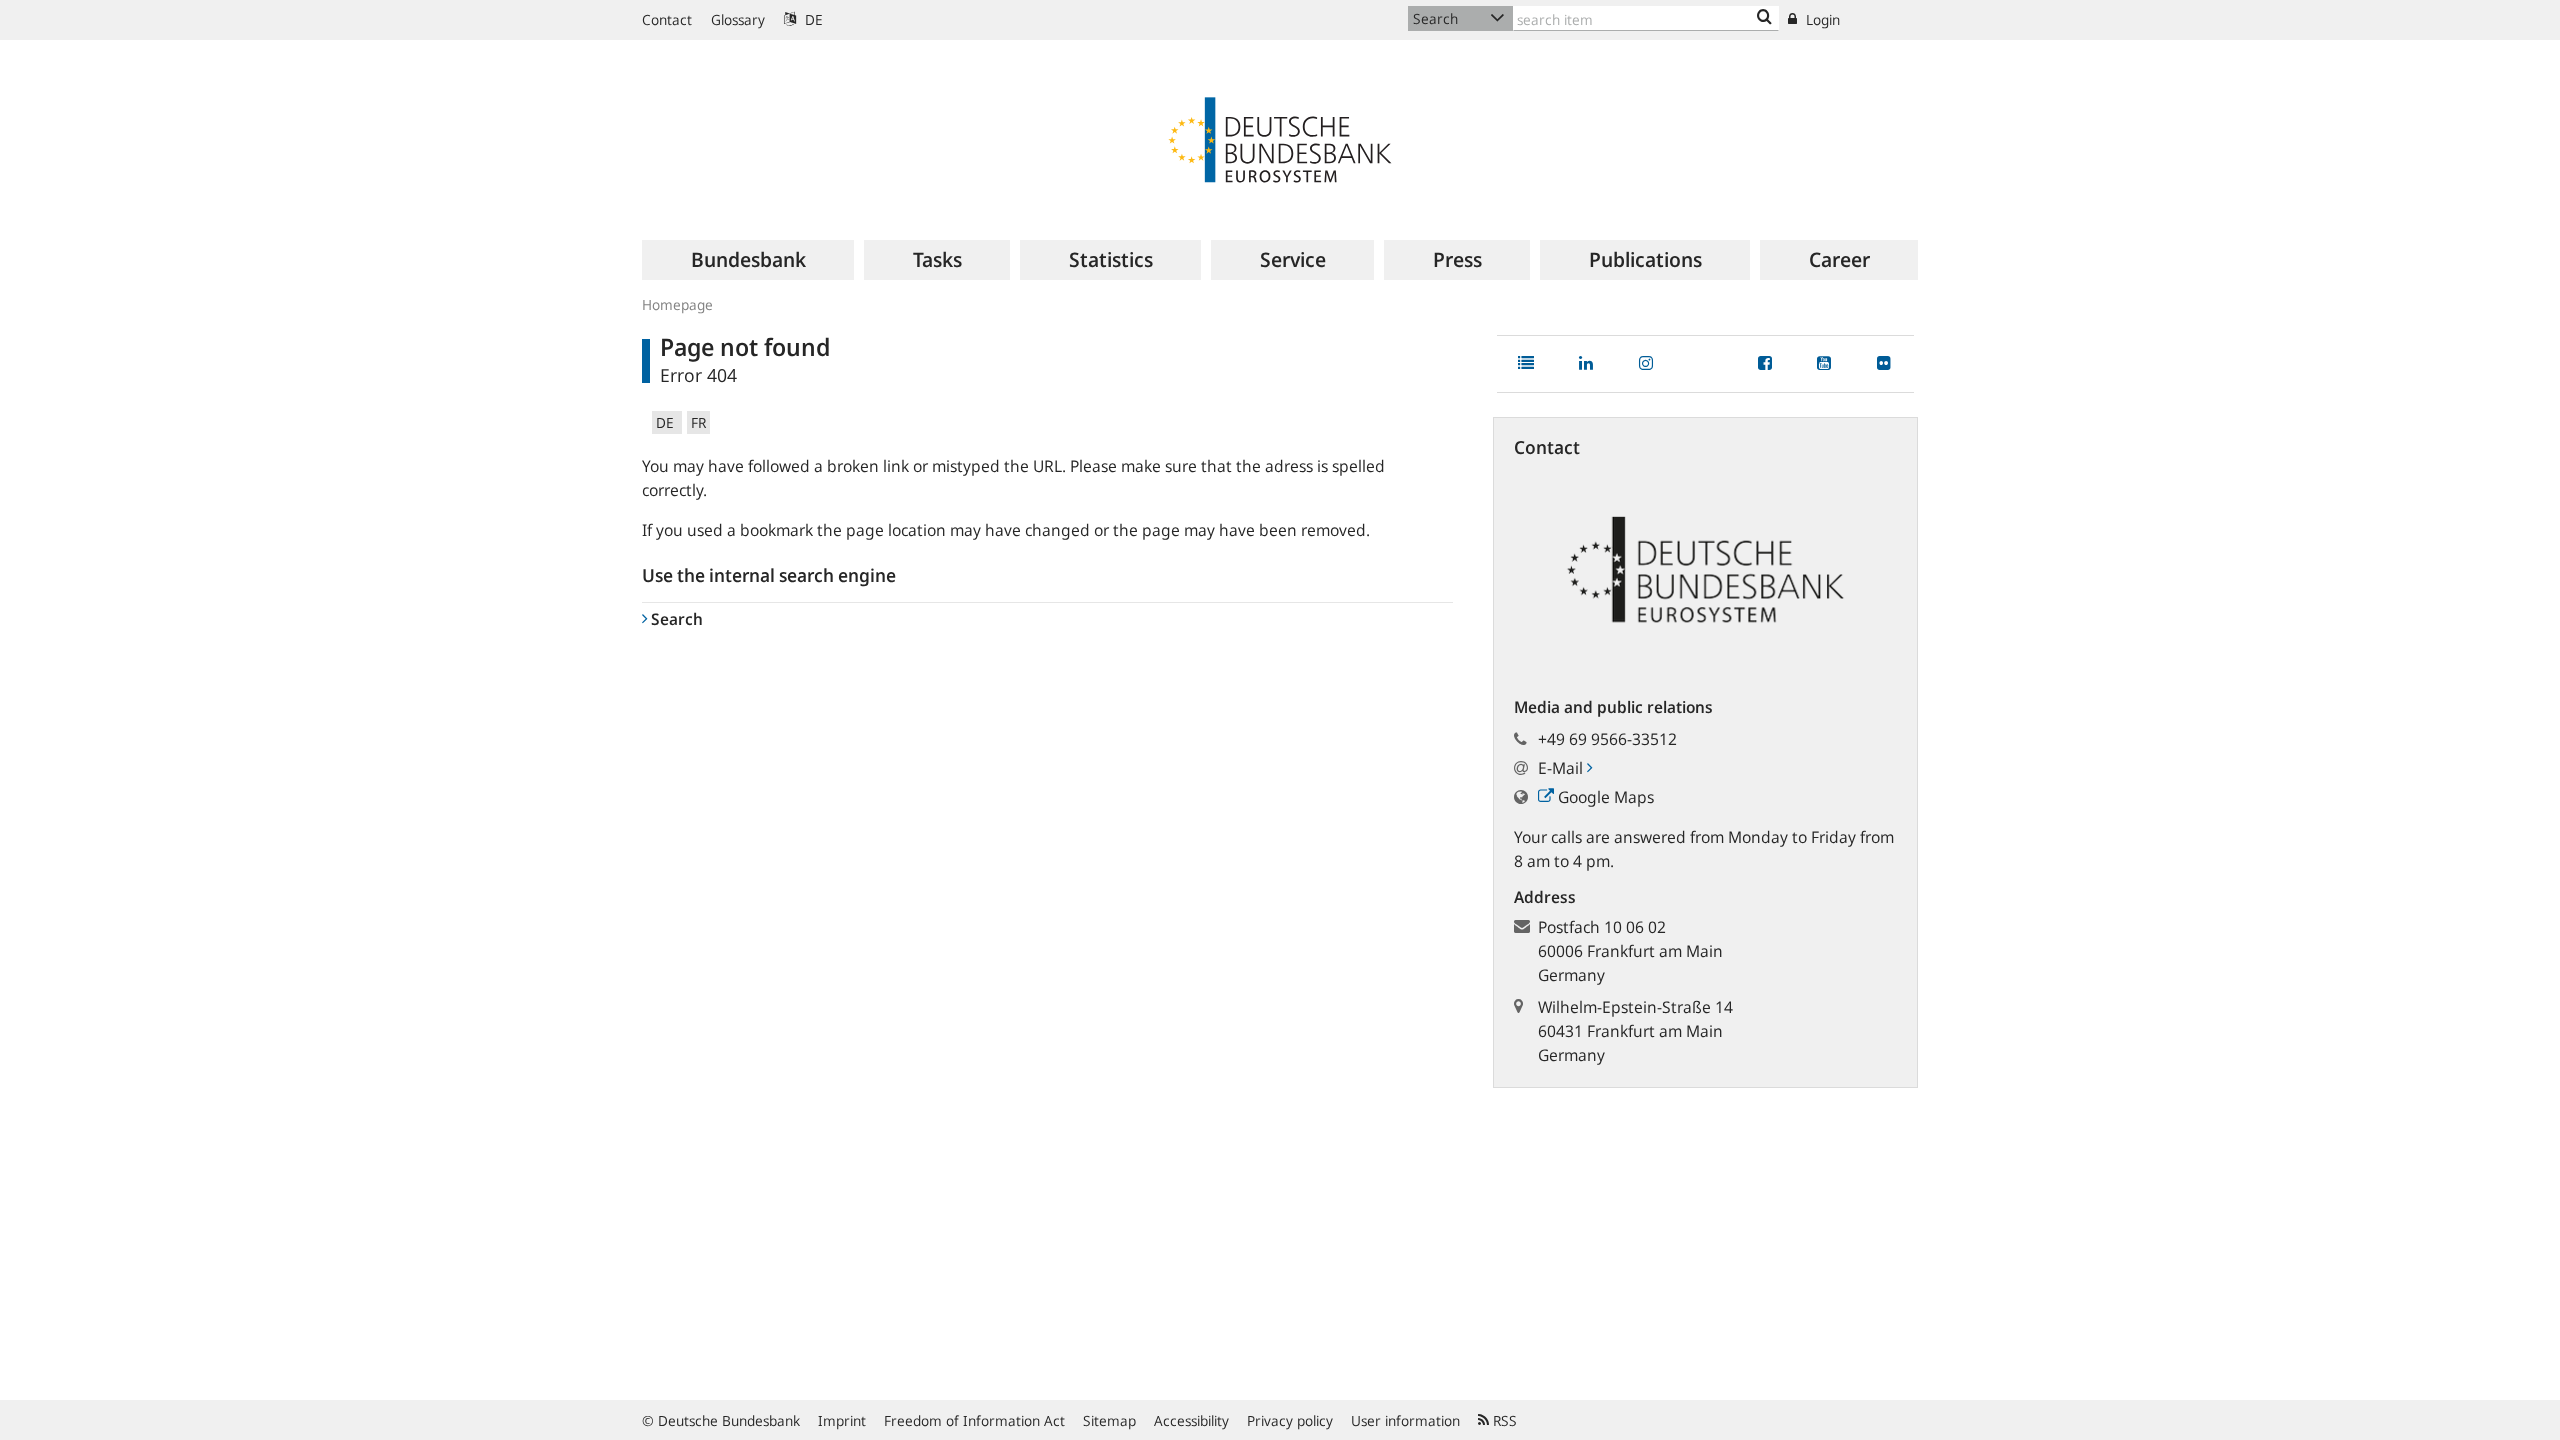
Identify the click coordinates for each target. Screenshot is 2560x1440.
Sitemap (1109, 1420)
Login (1821, 19)
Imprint (842, 1420)
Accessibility (1191, 1420)
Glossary (738, 19)
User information (1405, 1420)
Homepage (677, 304)
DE (812, 19)
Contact (667, 19)
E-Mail (1562, 768)
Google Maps (1604, 797)
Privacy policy (1290, 1420)
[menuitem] (748, 260)
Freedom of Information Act (974, 1420)
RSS (1503, 1420)
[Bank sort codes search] (1764, 18)
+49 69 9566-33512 (1607, 739)
